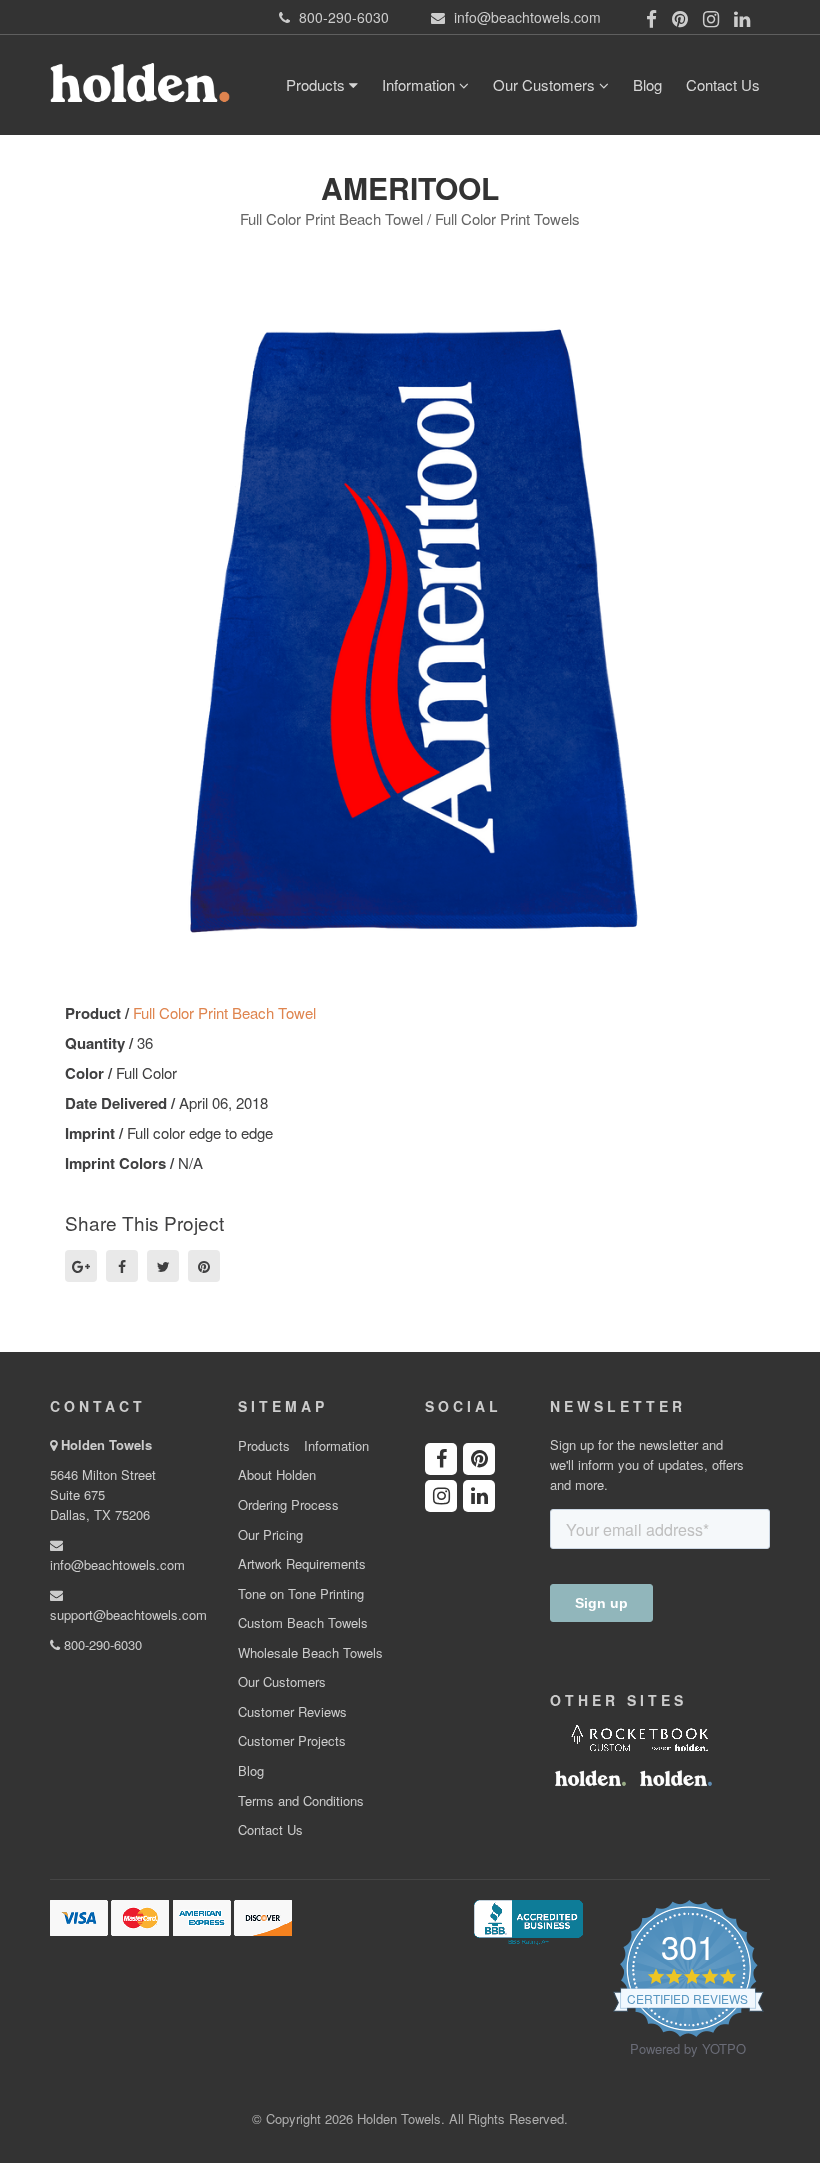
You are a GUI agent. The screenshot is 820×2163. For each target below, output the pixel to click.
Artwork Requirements (302, 1564)
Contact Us (723, 84)
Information (420, 84)
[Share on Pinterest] (204, 1266)
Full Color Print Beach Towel (224, 1012)
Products (317, 84)
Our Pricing (270, 1535)
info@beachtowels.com (117, 1564)
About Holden (277, 1475)
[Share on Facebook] (122, 1266)
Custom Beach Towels (303, 1623)
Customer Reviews (292, 1712)
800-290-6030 (101, 1644)
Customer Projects (292, 1741)
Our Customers (546, 84)
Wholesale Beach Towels (310, 1653)
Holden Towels (106, 1444)
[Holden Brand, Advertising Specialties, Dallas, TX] (528, 1920)
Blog (647, 84)
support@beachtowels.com (128, 1614)
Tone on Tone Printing (301, 1594)
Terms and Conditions (301, 1801)
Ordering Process (288, 1505)
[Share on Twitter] (163, 1266)
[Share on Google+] (81, 1266)
